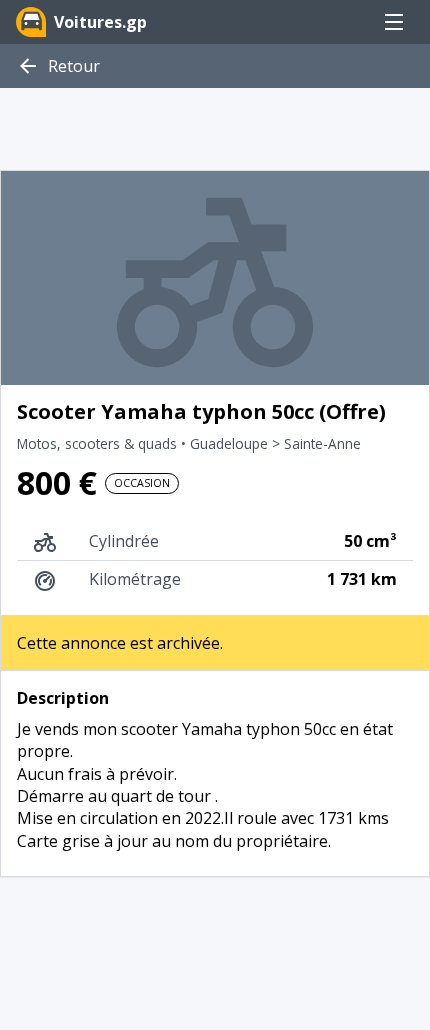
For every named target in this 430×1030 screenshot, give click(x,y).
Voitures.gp (100, 22)
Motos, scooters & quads (99, 443)
